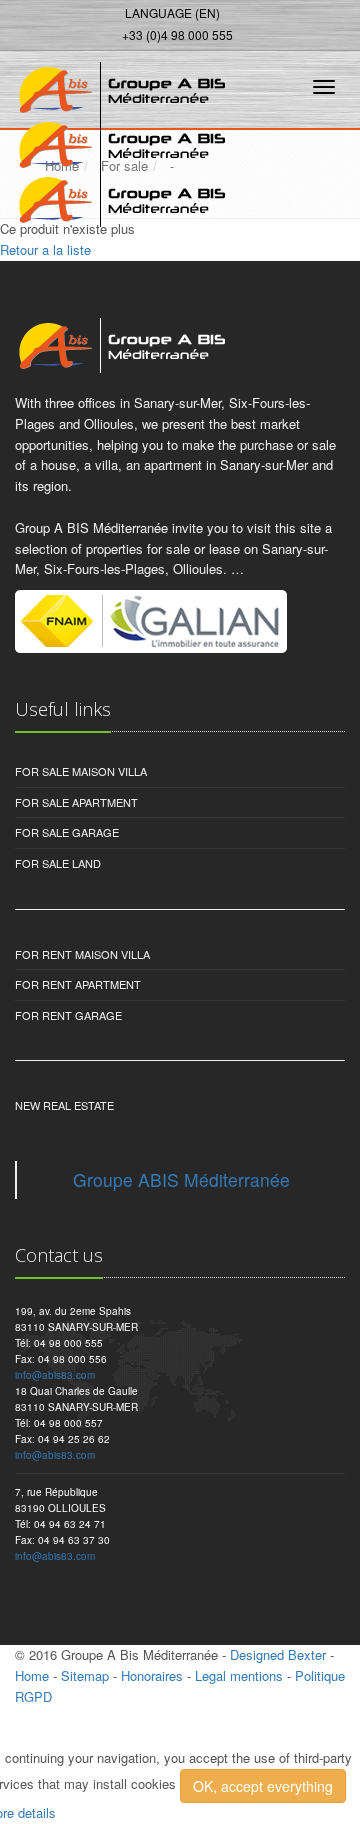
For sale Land (58, 863)
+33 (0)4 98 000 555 (177, 34)
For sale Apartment (76, 802)
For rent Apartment (78, 984)
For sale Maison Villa (81, 771)
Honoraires (152, 1675)
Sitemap (85, 1675)
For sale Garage (67, 832)
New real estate (64, 1105)
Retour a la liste (45, 249)
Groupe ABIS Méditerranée (181, 1179)
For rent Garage (68, 1015)
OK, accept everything (263, 1786)
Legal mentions (239, 1675)
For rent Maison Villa (82, 954)
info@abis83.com (55, 1375)
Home (32, 1675)
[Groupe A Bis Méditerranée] (117, 83)
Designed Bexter (278, 1654)
